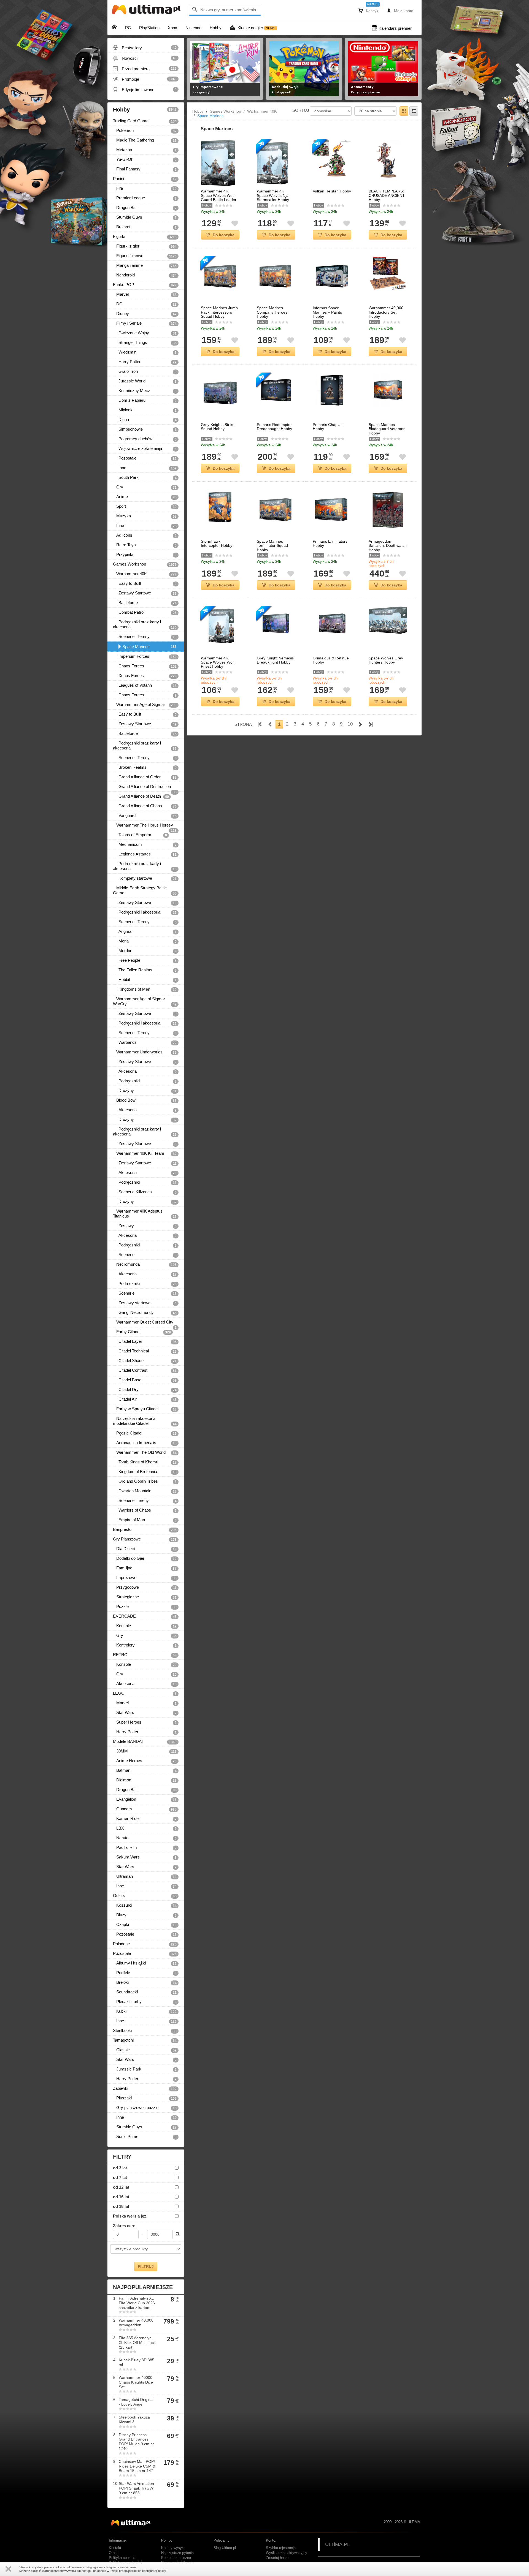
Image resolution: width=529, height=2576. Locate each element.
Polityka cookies (122, 2558)
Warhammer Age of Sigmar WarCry (145, 1001)
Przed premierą (145, 69)
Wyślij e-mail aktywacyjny (287, 2553)
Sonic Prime (145, 2137)
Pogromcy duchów (145, 439)
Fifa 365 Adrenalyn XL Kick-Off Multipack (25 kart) (137, 2343)
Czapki (145, 1925)
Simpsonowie (145, 429)
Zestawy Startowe (145, 593)
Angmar (145, 931)
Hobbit (145, 980)
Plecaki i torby (145, 2002)
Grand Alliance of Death (141, 796)
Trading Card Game (145, 121)
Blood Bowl (145, 1100)
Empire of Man (145, 1520)
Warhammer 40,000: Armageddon (137, 2323)
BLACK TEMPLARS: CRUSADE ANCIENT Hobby (387, 195)
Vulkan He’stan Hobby (332, 191)
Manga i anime (145, 265)
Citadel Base (145, 1380)
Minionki (145, 410)
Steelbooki (145, 2031)
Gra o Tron (145, 371)
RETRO (145, 1655)
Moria (145, 941)
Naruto (145, 1838)
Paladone (145, 1944)
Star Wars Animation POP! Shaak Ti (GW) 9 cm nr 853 (137, 2488)
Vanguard (145, 816)
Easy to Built (145, 583)
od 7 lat (120, 2177)
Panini (145, 179)
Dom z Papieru (145, 400)
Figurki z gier (145, 246)
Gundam (145, 1809)
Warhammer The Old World (145, 1452)
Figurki (145, 237)
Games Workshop (145, 564)
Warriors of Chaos (145, 1510)
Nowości (145, 58)
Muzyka (145, 516)
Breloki (145, 1982)
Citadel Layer (145, 1341)
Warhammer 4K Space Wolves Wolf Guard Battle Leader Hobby (219, 198)
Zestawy (145, 1226)
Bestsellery (145, 48)
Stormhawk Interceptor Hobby (217, 544)
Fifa (145, 188)
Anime (145, 497)
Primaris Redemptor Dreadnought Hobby (274, 427)
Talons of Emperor (140, 835)
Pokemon (145, 131)
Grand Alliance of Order (145, 777)
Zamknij (8, 2569)
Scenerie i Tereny (145, 637)
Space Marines (149, 647)
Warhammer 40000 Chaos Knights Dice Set (136, 2382)
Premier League (145, 198)
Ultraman (145, 1876)
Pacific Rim (145, 1847)
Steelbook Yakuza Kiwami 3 (134, 2419)
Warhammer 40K (145, 574)
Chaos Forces (145, 666)
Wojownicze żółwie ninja (145, 449)
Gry (145, 487)
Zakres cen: (124, 2226)
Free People (145, 960)
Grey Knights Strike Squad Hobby (218, 427)
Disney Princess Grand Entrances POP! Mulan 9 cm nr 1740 (136, 2442)
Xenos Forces (145, 676)
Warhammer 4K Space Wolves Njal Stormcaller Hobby (273, 195)
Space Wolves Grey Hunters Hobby (386, 660)
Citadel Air (145, 1399)
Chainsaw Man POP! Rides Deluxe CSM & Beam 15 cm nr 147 (137, 2466)
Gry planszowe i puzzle (145, 2108)
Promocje (145, 79)
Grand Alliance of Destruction (145, 788)
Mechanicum (145, 844)
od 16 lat (121, 2197)
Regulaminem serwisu (121, 2567)
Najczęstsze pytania (177, 2553)
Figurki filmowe (145, 256)
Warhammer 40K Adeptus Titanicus (145, 1214)
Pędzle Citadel (145, 1433)
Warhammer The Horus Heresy (145, 826)
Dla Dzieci (145, 1549)
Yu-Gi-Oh (145, 159)
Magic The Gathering (145, 140)
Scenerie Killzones (145, 1192)
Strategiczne (145, 1597)
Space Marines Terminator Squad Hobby (272, 546)
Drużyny (145, 1091)
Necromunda (145, 1264)
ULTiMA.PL (338, 2544)
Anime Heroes (145, 1761)
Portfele (145, 1973)
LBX (145, 1828)
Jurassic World (145, 381)
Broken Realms (145, 767)
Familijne (145, 1568)
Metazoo (145, 150)
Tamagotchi (145, 2040)
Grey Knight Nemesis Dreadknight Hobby (275, 660)
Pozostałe (145, 458)
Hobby (145, 110)
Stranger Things (145, 343)
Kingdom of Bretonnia (145, 1472)
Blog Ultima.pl (225, 2548)
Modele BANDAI (145, 1741)
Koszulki (145, 1905)
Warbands (145, 1042)
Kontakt (115, 2548)
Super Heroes (145, 1722)
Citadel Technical (145, 1351)
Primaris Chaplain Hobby (328, 427)
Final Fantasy (145, 169)
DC (145, 304)
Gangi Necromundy (145, 1313)
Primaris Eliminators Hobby (330, 544)
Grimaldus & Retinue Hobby (331, 660)
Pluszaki (145, 2098)
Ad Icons (145, 535)
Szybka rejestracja (281, 2548)
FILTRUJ (146, 2267)
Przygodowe (145, 1587)
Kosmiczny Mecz (145, 391)
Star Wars (145, 1713)
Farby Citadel (142, 1332)
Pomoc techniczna (176, 2558)
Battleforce (145, 603)
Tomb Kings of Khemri (145, 1462)
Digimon (145, 1780)
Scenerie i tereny (145, 1501)
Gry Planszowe (145, 1539)
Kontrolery (145, 1645)
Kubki (145, 2011)
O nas (114, 2553)
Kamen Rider (145, 1819)
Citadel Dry (145, 1390)
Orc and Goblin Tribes (145, 1481)
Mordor (145, 951)
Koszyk (368, 10)
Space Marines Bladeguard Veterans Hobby (387, 429)
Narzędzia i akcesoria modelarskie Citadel (145, 1421)
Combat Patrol (145, 612)
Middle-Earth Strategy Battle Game (145, 890)
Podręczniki (145, 1081)
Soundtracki (145, 1992)
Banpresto (145, 1529)
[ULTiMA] (147, 11)
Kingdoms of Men (145, 989)
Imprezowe (145, 1578)
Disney (145, 314)
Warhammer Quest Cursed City (145, 1323)
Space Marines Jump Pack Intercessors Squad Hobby (219, 312)
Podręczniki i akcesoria (145, 912)
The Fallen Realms (145, 970)
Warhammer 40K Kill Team (145, 1153)
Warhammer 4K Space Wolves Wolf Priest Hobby (218, 662)
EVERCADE (145, 1616)
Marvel (145, 294)
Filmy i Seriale (145, 323)
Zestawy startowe (145, 1303)
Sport (145, 506)
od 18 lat (121, 2206)
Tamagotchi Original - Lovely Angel (136, 2402)
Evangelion (145, 1799)
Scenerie (145, 1255)
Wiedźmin (145, 352)
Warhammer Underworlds (145, 1052)
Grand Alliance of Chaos (145, 806)
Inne (145, 468)
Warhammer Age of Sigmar (145, 705)
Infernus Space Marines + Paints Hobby (327, 312)
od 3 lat (120, 2168)
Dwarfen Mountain (145, 1491)
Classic (145, 2050)
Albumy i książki (145, 1963)
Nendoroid (145, 275)
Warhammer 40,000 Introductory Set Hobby (386, 312)
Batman (145, 1770)
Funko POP (145, 285)
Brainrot (145, 227)
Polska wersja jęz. (130, 2216)
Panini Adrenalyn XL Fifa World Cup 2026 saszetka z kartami (137, 2303)
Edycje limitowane (145, 89)
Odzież (145, 1896)
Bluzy (145, 1915)
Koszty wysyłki (173, 2548)
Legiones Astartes (145, 854)
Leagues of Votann (145, 685)
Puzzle (145, 1607)
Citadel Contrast (145, 1370)
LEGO (145, 1693)
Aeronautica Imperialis (145, 1443)
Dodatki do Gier (145, 1558)
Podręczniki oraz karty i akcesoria (145, 624)
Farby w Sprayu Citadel (145, 1409)
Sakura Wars (145, 1857)
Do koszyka (224, 235)
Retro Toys (145, 545)
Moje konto (400, 10)
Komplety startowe (145, 878)
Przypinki (145, 555)
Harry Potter (145, 362)
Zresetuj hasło (277, 2558)
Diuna (145, 420)
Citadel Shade (145, 1361)
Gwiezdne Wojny (145, 333)
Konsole (145, 1626)
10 (350, 724)
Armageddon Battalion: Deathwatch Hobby (388, 546)
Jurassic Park (145, 2069)
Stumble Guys (145, 217)
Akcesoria (145, 1071)
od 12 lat (121, 2187)
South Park (145, 477)
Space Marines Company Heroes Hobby (272, 312)
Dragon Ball (145, 208)
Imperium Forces (145, 656)
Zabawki (145, 2088)
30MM (145, 1751)
